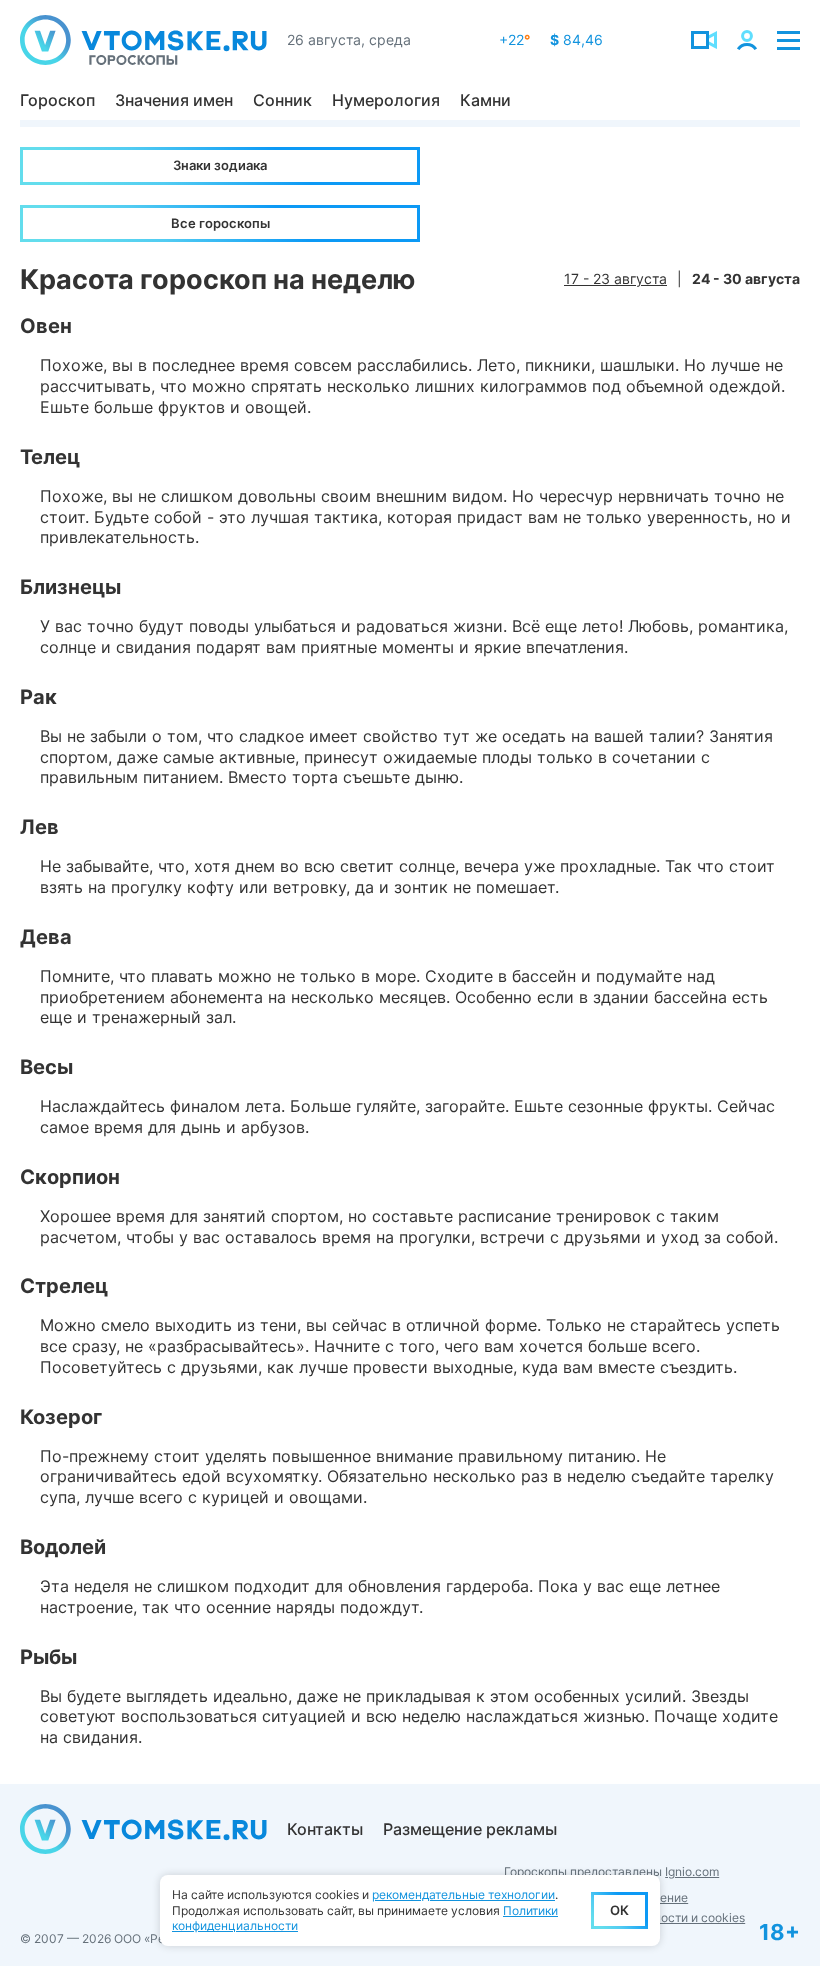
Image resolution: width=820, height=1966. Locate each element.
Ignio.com (692, 1871)
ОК (619, 1910)
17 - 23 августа (615, 278)
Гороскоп (57, 100)
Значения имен (174, 100)
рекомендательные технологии (463, 1894)
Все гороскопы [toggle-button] (220, 223)
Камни (485, 100)
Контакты (325, 1829)
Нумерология (386, 100)
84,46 (576, 39)
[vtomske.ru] (143, 40)
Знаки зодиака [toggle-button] (220, 165)
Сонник (282, 100)
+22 (514, 39)
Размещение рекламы (470, 1829)
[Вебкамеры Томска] (704, 40)
